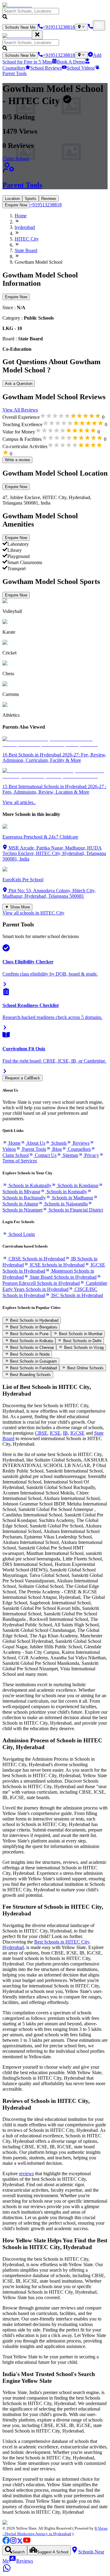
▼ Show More (17, 907)
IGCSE (77, 1433)
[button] (55, 14)
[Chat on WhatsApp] (7, 2571)
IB (65, 1433)
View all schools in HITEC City (33, 913)
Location (12, 199)
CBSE (41, 1433)
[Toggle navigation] (99, 25)
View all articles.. (19, 802)
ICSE (55, 1433)
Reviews (49, 199)
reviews (26, 2174)
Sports (31, 199)
